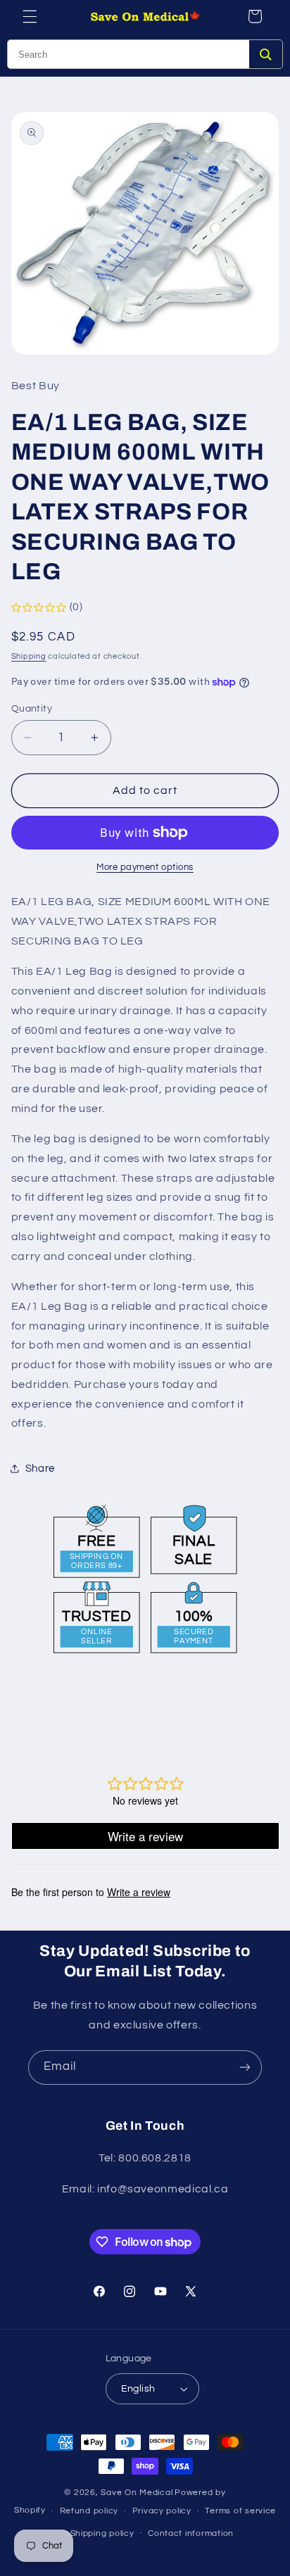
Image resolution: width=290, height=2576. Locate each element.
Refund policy (89, 2511)
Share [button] (40, 1469)
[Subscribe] (245, 2067)
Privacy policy (162, 2511)
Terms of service (240, 2511)
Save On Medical (137, 2493)
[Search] (266, 54)
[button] (30, 16)
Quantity (32, 709)
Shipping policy (102, 2533)
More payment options (145, 867)
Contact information (191, 2533)
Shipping (29, 656)
